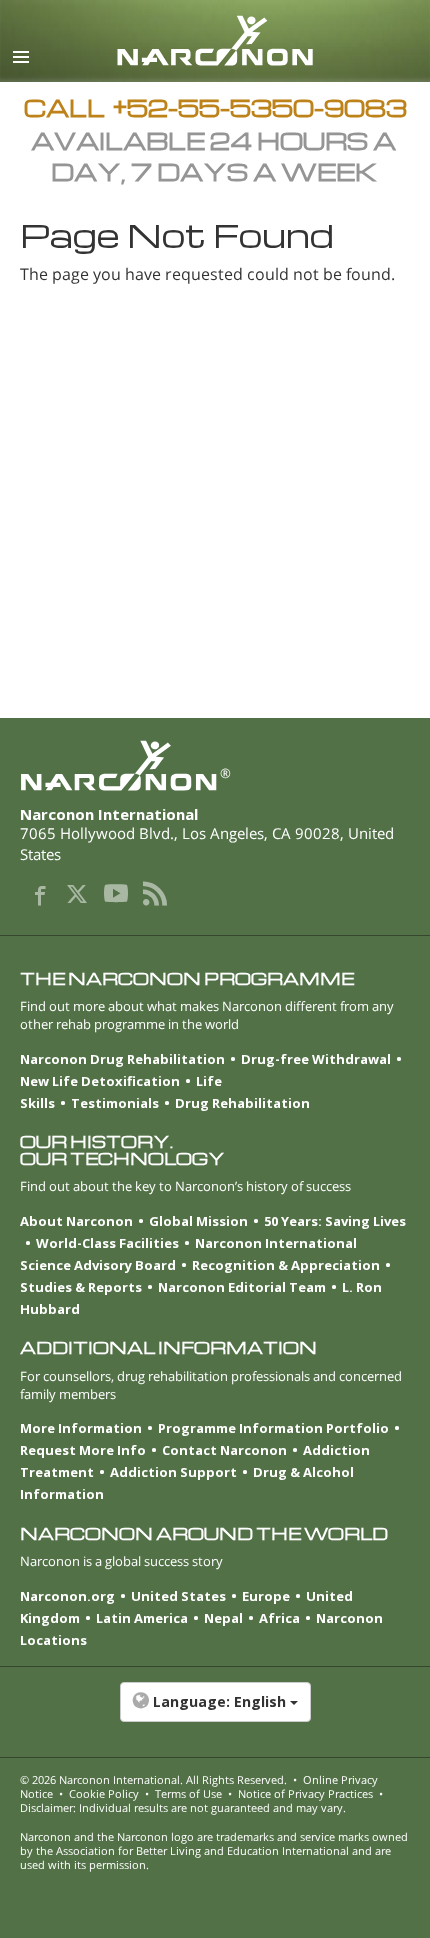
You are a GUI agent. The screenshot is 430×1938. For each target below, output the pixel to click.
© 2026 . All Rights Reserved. (153, 1779)
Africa (279, 1618)
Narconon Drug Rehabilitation (122, 1059)
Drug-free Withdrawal (316, 1059)
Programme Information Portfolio (273, 1428)
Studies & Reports (81, 1287)
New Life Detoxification (100, 1081)
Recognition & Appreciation (286, 1265)
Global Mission (198, 1221)
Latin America (142, 1618)
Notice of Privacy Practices (305, 1793)
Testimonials (115, 1103)
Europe (266, 1596)
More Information (81, 1428)
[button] (215, 1712)
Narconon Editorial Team (242, 1287)
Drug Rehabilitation (242, 1103)
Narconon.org (67, 1596)
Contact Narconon (224, 1450)
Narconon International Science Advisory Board (188, 1254)
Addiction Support (173, 1472)
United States (178, 1596)
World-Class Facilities (107, 1243)
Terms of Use (188, 1793)
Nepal (223, 1618)
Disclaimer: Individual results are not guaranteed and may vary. (183, 1807)
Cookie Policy (104, 1793)
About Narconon (76, 1221)
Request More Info (83, 1450)
